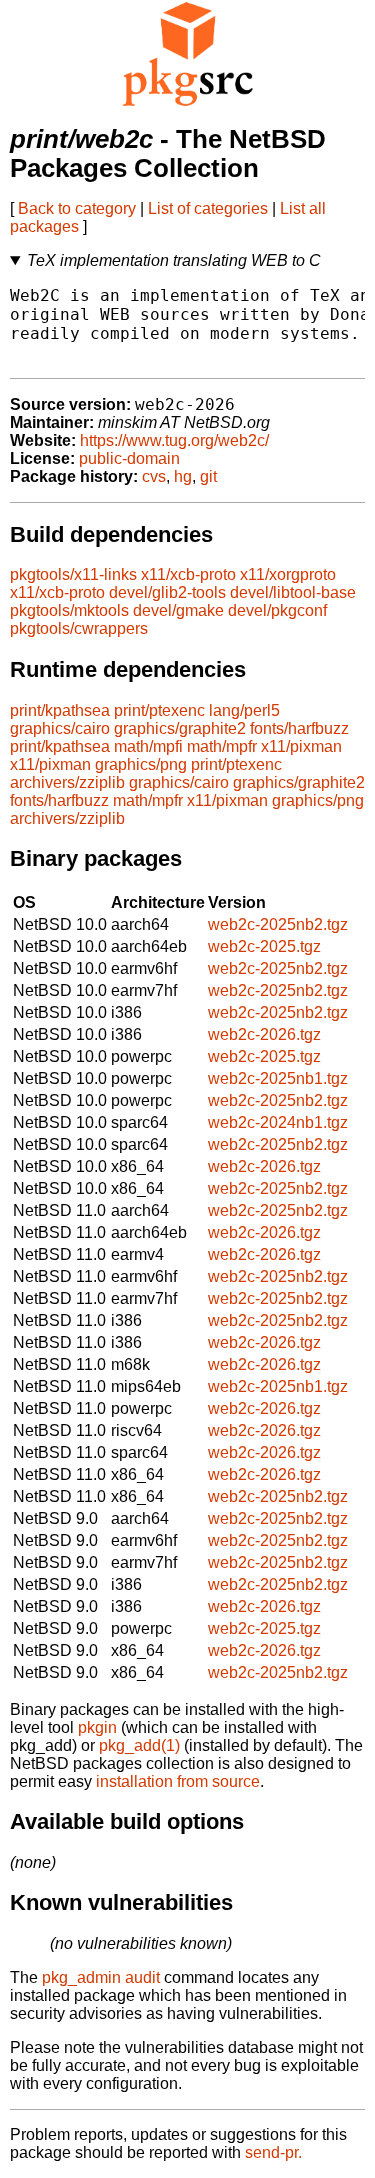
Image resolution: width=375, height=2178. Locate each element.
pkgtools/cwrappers (79, 628)
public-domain (129, 458)
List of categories (208, 208)
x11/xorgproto (288, 574)
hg (183, 476)
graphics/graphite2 (180, 728)
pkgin (97, 1727)
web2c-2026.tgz (264, 1034)
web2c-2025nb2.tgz (278, 924)
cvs (154, 476)
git (208, 476)
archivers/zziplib (67, 782)
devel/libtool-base (293, 592)
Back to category (77, 208)
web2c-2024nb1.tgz (278, 1122)
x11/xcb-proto (188, 574)
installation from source (178, 1781)
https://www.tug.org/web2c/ (174, 440)
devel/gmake (178, 610)
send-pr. (273, 2152)
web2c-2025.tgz (264, 946)
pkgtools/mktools (69, 610)
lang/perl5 (244, 710)
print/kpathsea (60, 710)
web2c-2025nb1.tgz (278, 1078)
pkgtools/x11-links (73, 574)
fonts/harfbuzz (299, 728)
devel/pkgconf (277, 610)
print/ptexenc (159, 710)
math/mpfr (222, 746)
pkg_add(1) (139, 1745)
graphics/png (141, 764)
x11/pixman (301, 746)
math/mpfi (148, 746)
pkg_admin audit (101, 1977)
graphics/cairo (60, 728)
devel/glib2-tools (167, 592)
